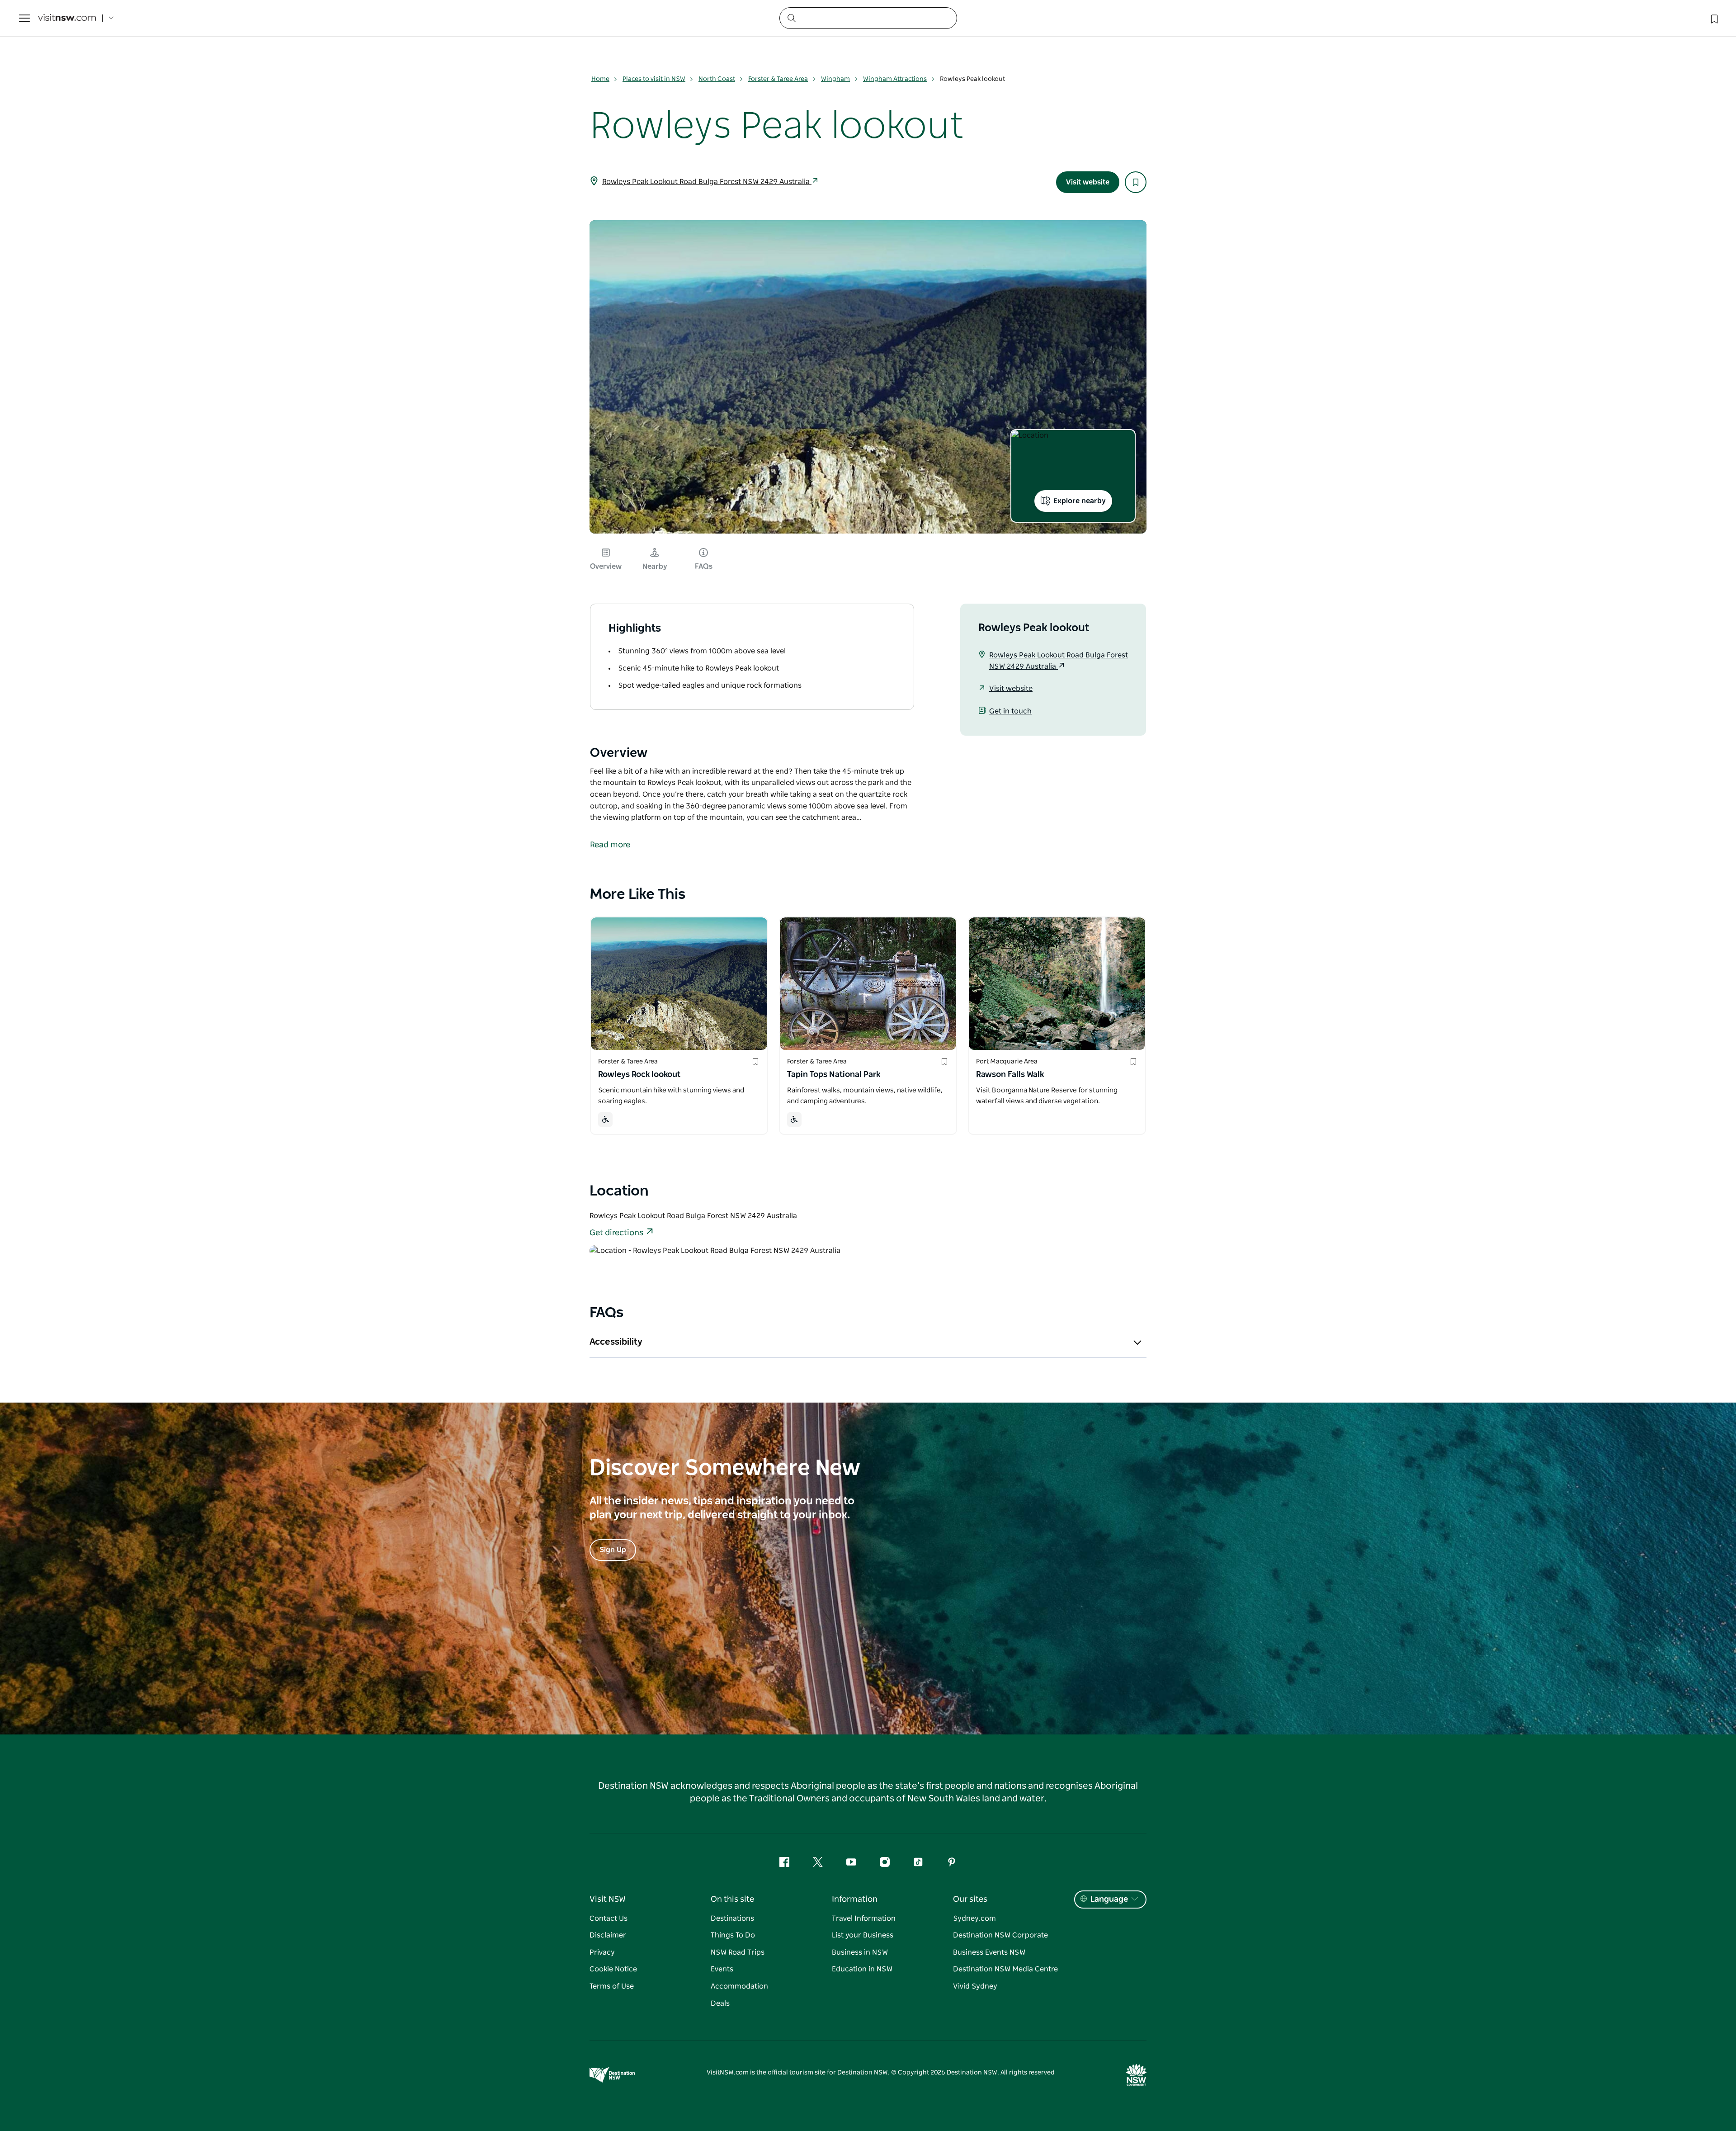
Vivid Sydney (975, 1986)
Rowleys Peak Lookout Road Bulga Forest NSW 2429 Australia (707, 182)
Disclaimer (608, 1935)
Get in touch (1010, 711)
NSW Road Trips (738, 1952)
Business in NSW (860, 1952)
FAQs (704, 567)
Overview (606, 567)
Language (1109, 1899)
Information (855, 1899)
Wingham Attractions (895, 79)
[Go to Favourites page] (1713, 18)
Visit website (1088, 182)
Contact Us (609, 1918)
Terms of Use (612, 1986)
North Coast (717, 79)
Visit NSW (608, 1899)
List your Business (863, 1935)
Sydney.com (974, 1918)
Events (722, 1969)
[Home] (67, 18)
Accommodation (739, 1986)
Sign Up (613, 1550)
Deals (720, 2003)
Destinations (732, 1918)
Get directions (616, 1233)
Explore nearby (1080, 501)
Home (600, 79)
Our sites (970, 1899)
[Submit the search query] (791, 18)
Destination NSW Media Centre (1005, 1969)
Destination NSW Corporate (1000, 1935)
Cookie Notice (613, 1969)
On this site (732, 1899)
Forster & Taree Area (778, 79)
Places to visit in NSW (654, 79)
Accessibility (616, 1342)
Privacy (602, 1952)
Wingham (835, 79)
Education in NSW (862, 1969)
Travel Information (864, 1918)
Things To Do (733, 1935)
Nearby (655, 567)
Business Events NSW (989, 1952)
